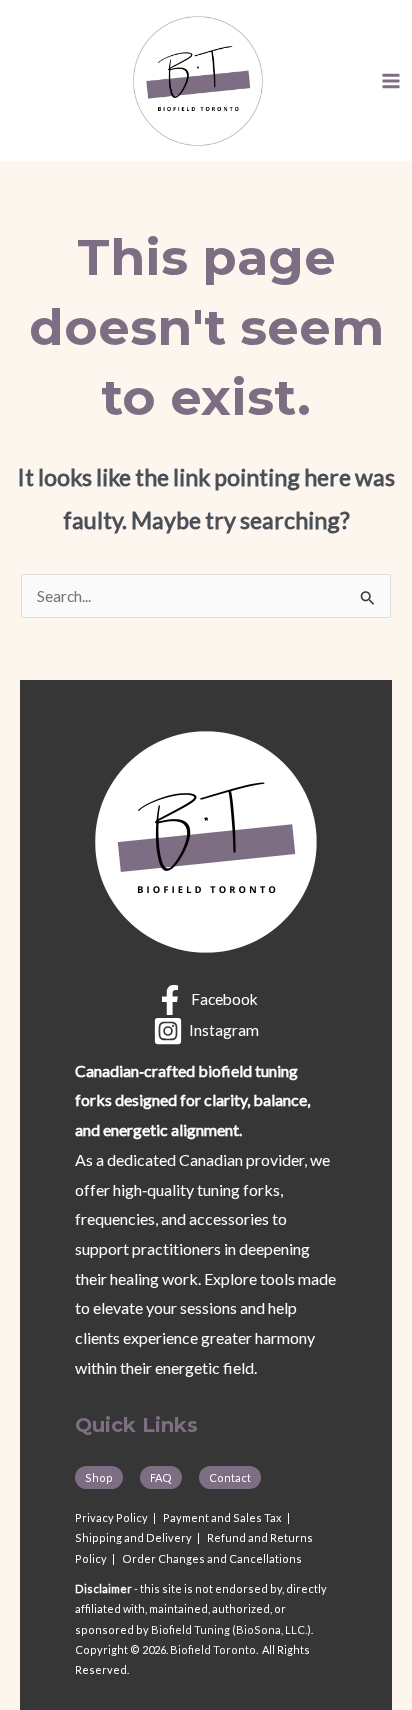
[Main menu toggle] (391, 81)
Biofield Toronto (213, 1649)
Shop (99, 1477)
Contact (230, 1477)
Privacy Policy (111, 1517)
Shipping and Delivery (133, 1537)
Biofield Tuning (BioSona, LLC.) (231, 1629)
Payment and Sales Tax (222, 1517)
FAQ (161, 1477)
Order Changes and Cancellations (212, 1558)
